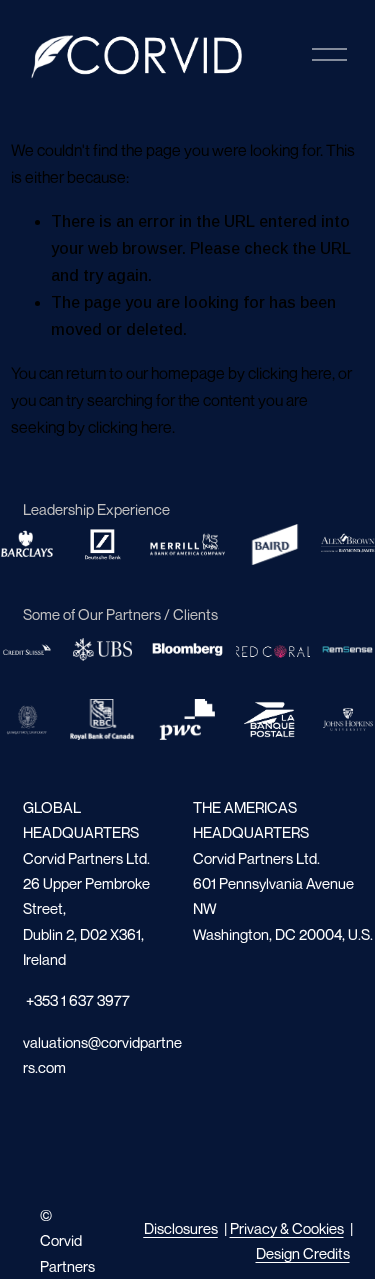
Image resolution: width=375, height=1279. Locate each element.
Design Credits (303, 1253)
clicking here (290, 373)
